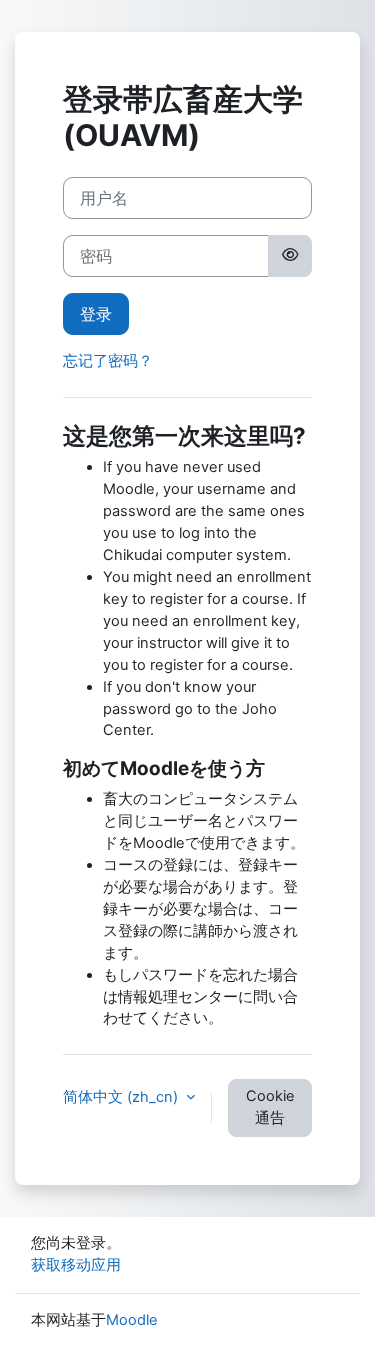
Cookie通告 (270, 1107)
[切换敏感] (290, 256)
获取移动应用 (76, 1265)
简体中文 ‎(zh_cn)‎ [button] (122, 1097)
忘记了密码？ (108, 361)
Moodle (132, 1320)
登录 (96, 314)
